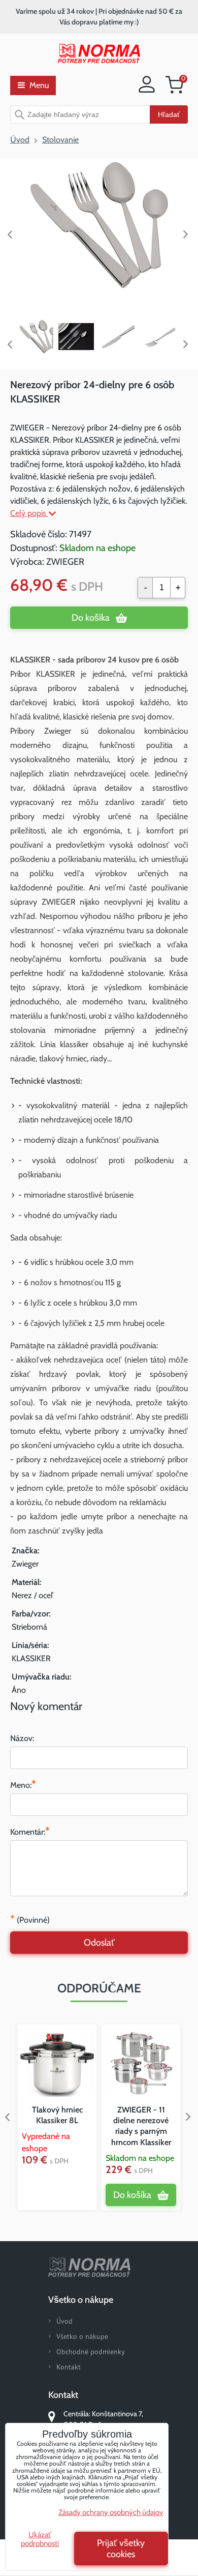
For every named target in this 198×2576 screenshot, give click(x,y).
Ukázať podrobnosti (40, 2539)
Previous (10, 235)
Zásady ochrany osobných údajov (111, 2512)
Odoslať (99, 1943)
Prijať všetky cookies (121, 2549)
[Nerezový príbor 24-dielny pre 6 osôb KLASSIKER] (99, 225)
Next (188, 235)
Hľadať (169, 114)
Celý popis (29, 513)
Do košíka (91, 618)
